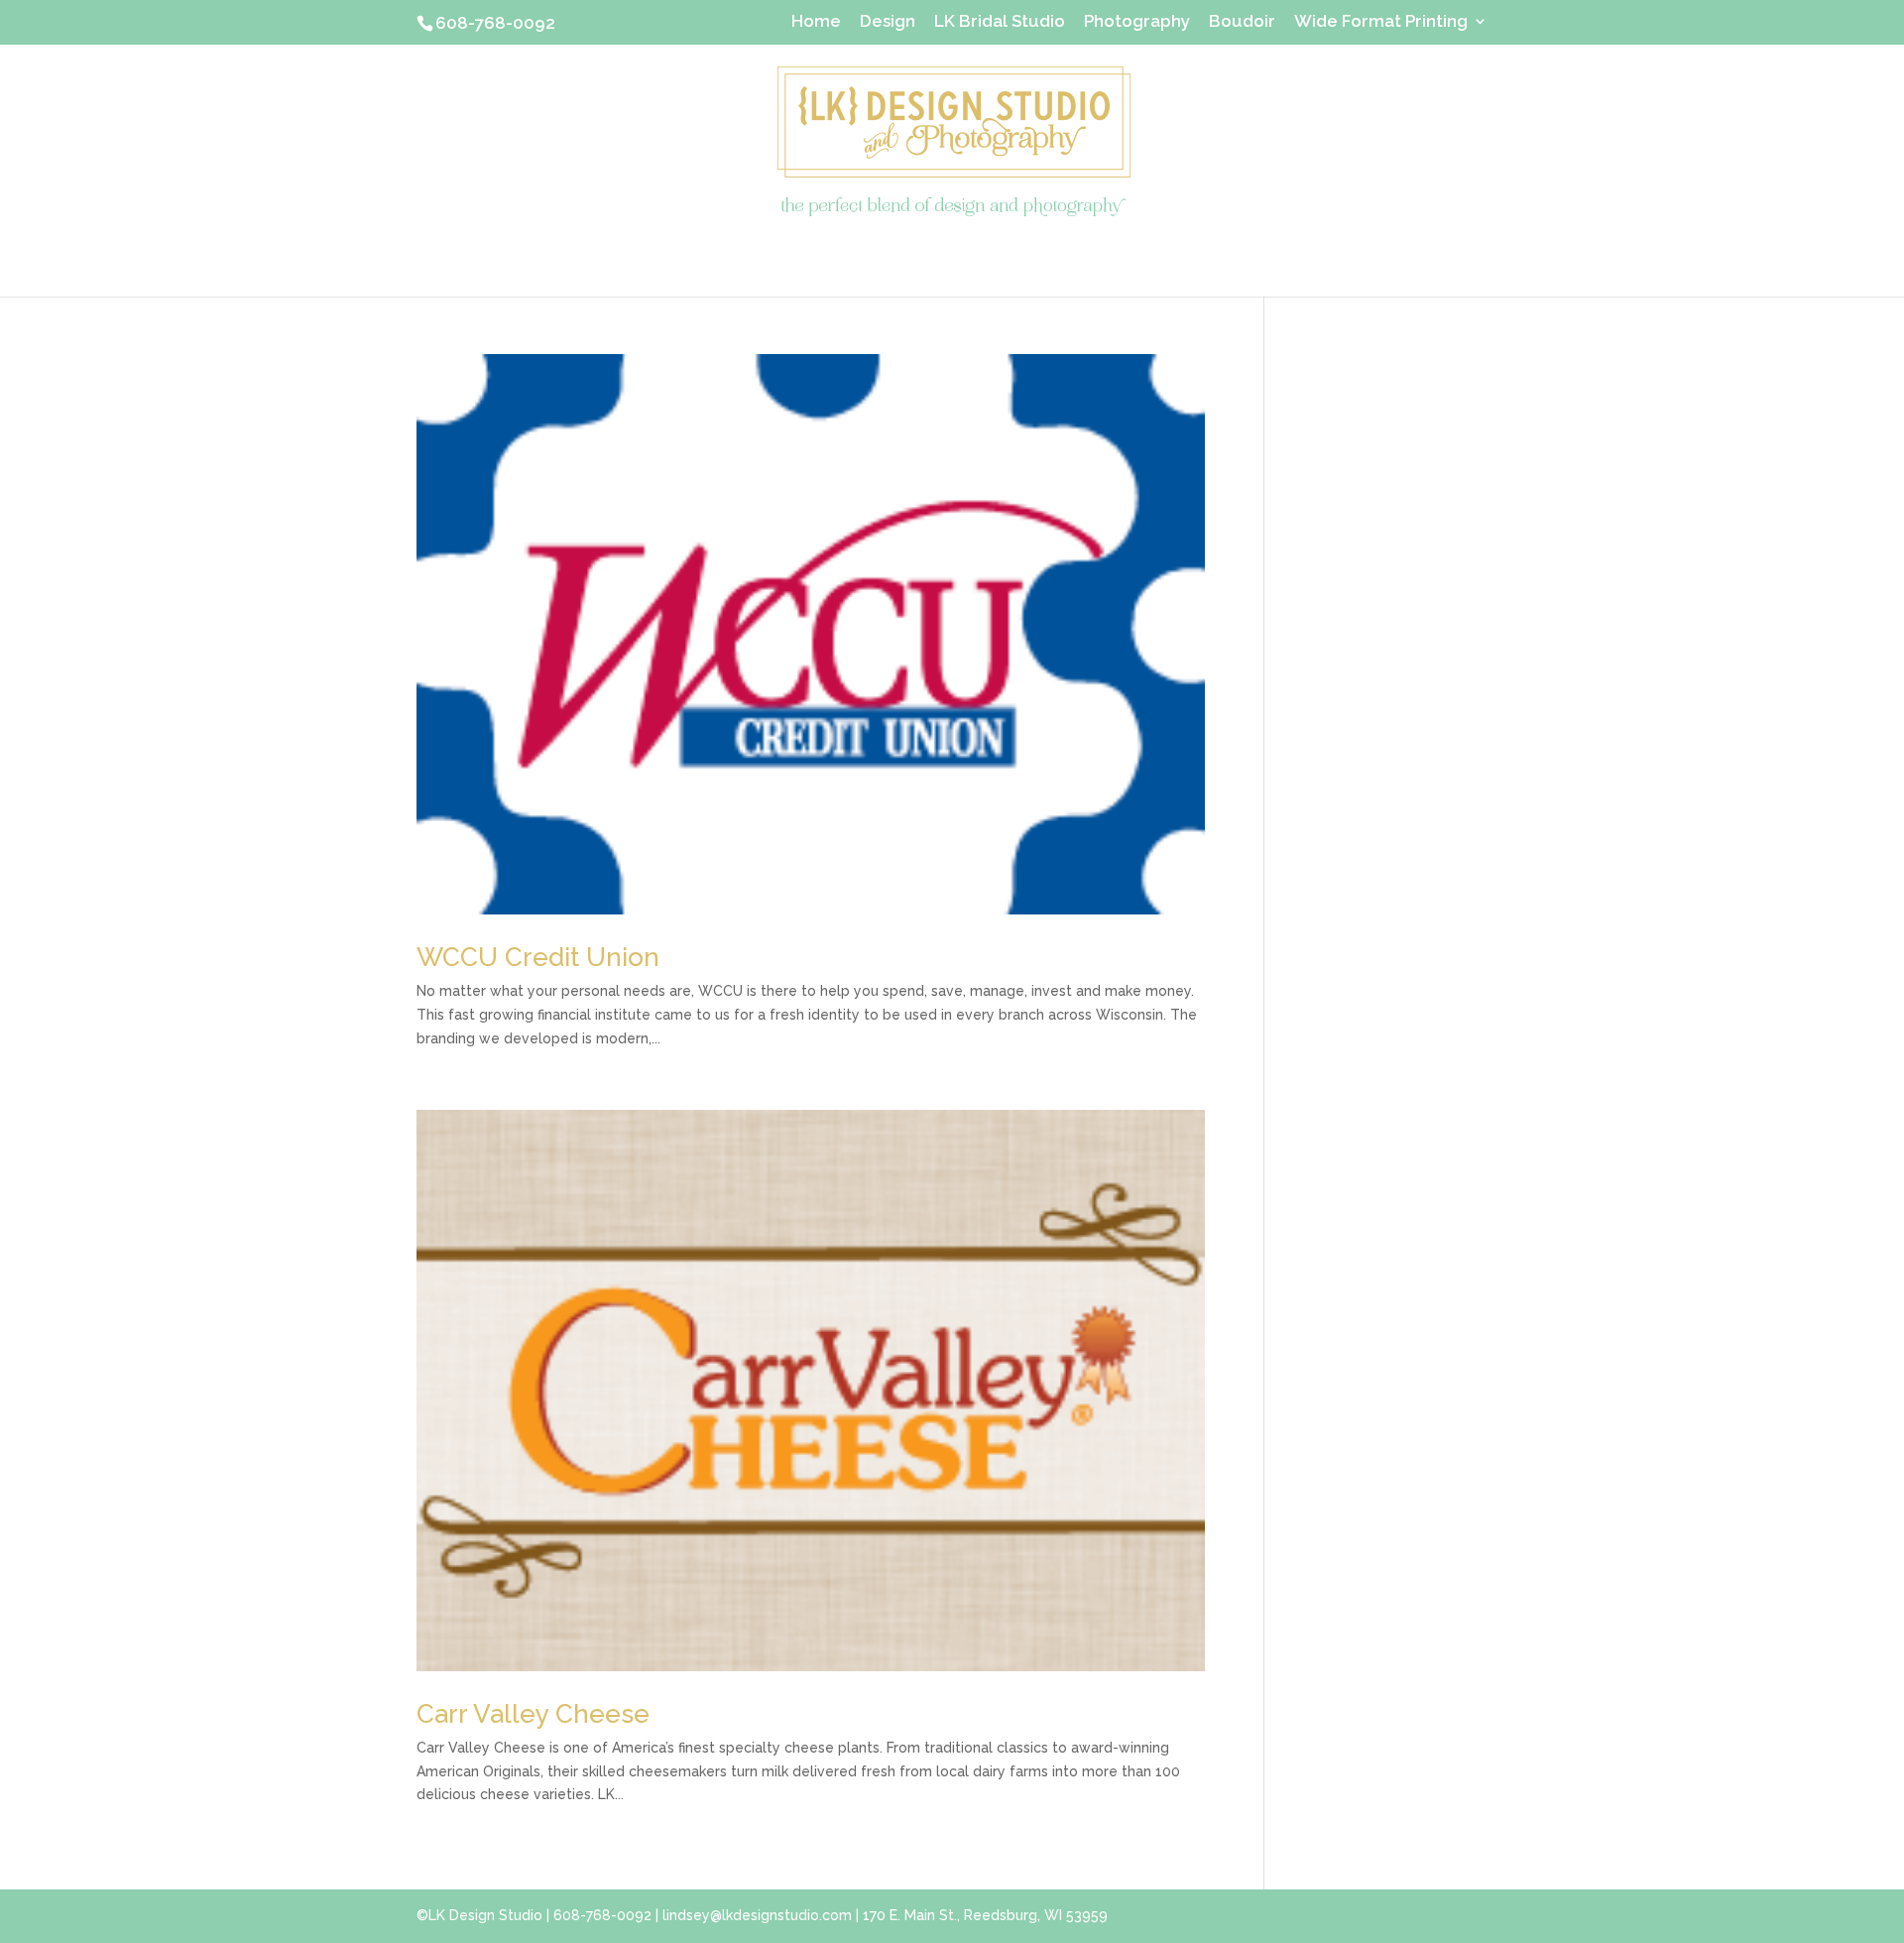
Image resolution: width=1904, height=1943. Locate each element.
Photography (1137, 22)
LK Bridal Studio (1000, 22)
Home (816, 22)
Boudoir (1242, 22)
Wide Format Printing (1381, 22)
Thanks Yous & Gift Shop (952, 255)
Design (888, 22)
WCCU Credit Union (538, 957)
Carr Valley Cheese (533, 1714)
